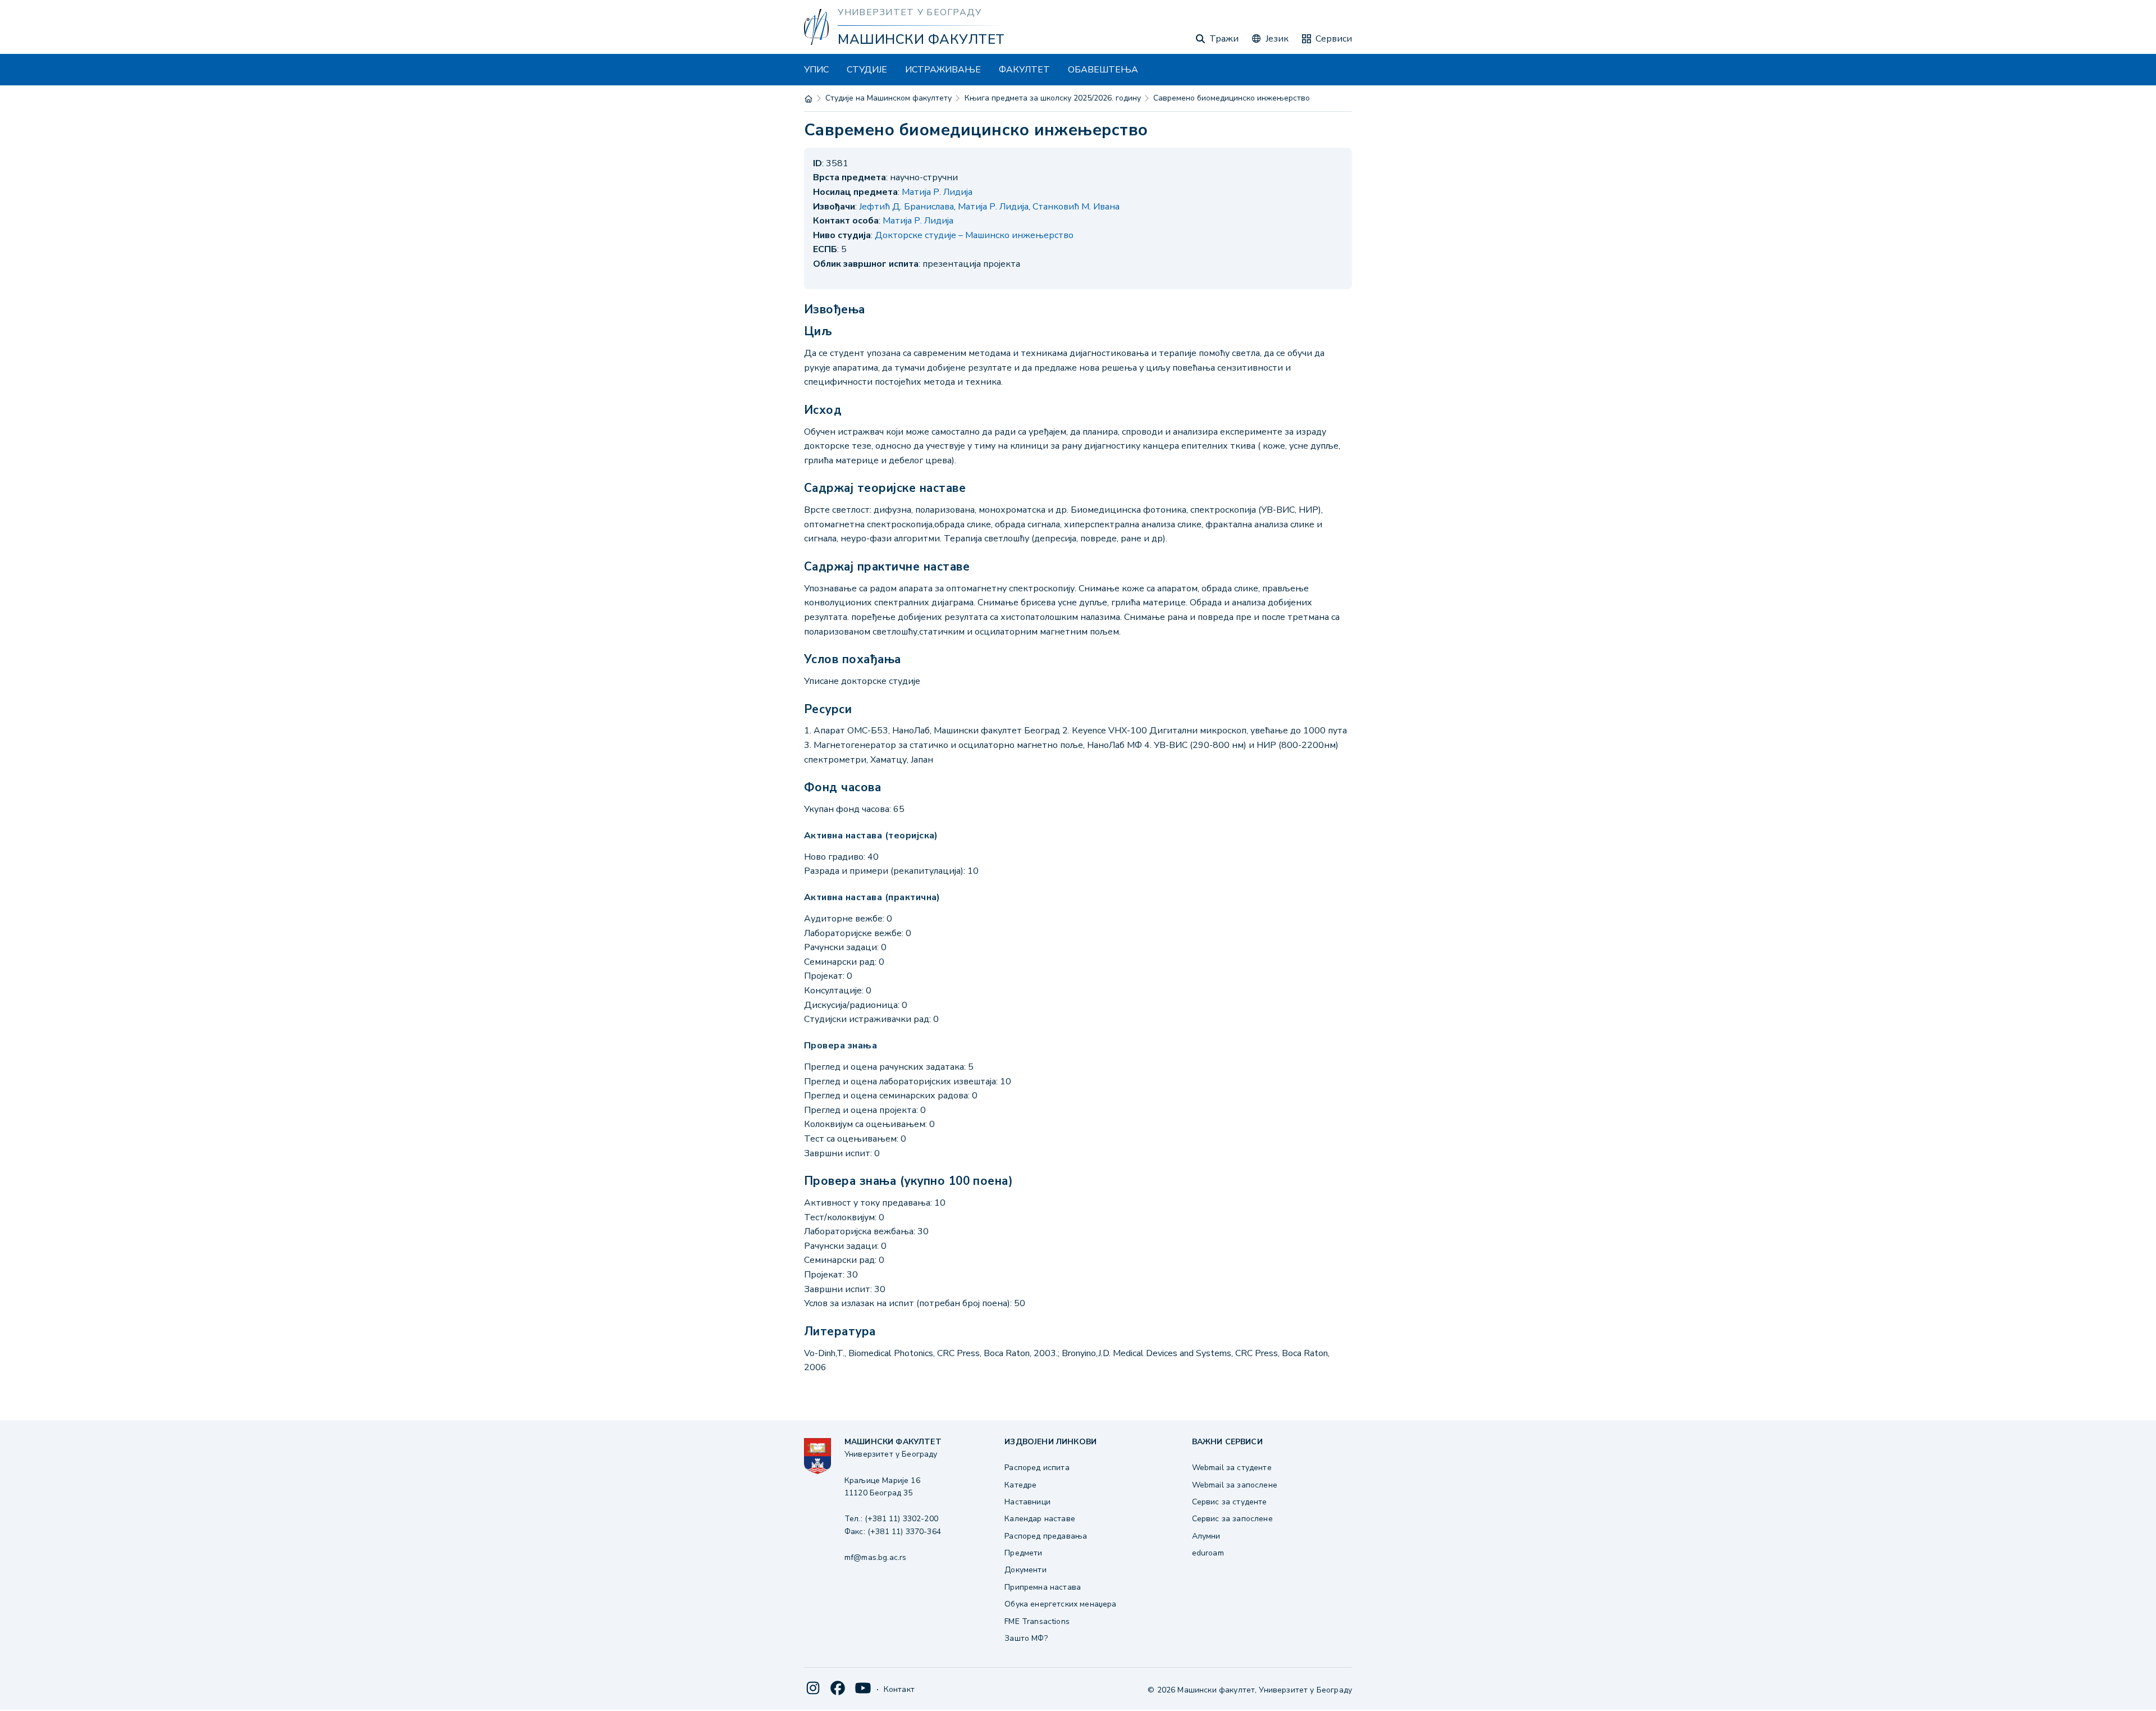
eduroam (1208, 1553)
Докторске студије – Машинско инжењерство (974, 235)
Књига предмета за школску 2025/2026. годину (1053, 98)
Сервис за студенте (1230, 1502)
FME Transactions (1037, 1621)
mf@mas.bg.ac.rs (875, 1557)
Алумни (1206, 1536)
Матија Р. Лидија (937, 192)
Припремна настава (1043, 1587)
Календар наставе (1040, 1519)
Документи (1025, 1570)
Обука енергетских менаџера (1060, 1604)
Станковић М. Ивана (1076, 207)
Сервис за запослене (1232, 1519)
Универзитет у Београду (910, 12)
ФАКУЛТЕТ (1024, 70)
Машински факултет (921, 39)
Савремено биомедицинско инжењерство (1232, 98)
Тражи (1224, 39)
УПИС (816, 70)
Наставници (1027, 1502)
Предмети (1023, 1553)
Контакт (899, 1689)
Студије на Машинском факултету (889, 98)
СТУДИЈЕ (867, 70)
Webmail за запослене (1235, 1485)
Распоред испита (1037, 1468)
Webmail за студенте (1232, 1468)
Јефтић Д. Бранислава (906, 207)
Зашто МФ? (1026, 1638)
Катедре (1020, 1485)
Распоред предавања (1046, 1536)
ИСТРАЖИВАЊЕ (943, 70)
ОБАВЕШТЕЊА (1103, 70)
